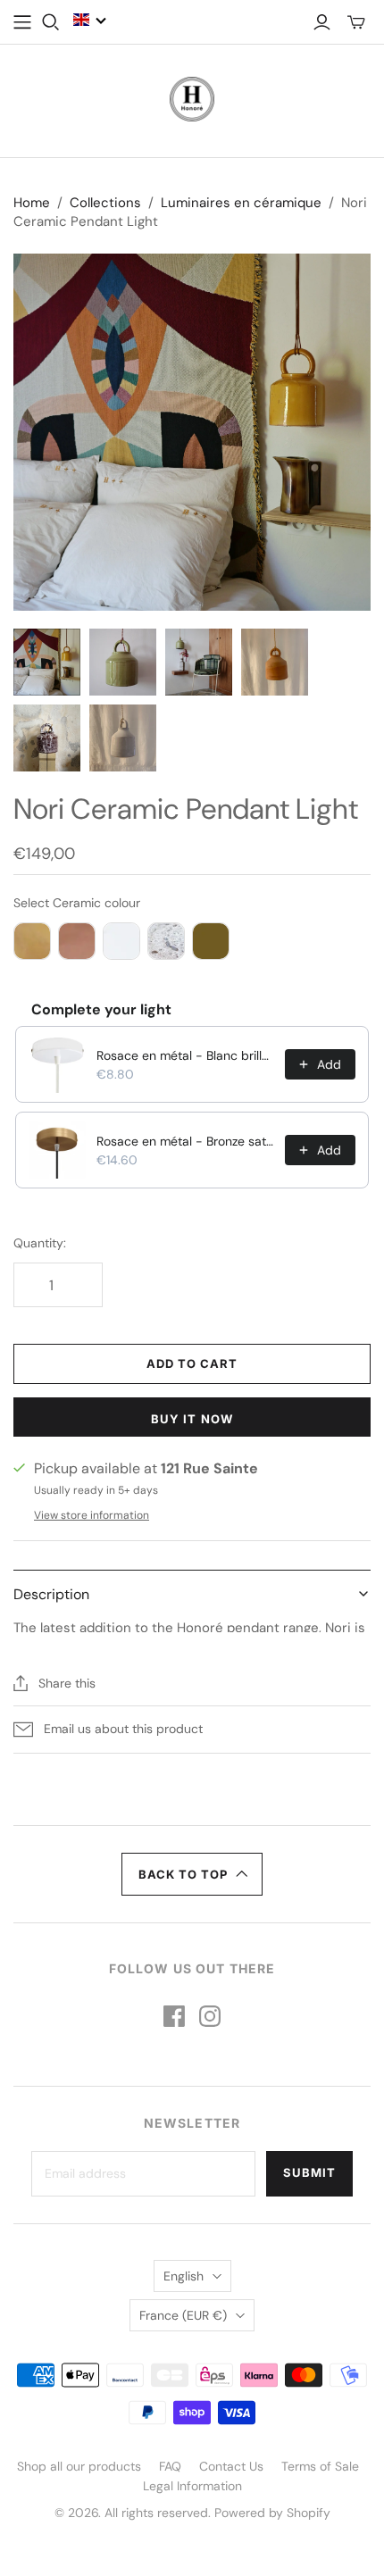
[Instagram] (210, 2016)
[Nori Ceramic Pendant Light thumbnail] (47, 662)
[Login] (322, 22)
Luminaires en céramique (241, 203)
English (184, 2276)
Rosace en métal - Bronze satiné (185, 1141)
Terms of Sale (320, 2466)
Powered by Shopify (272, 2513)
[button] (90, 20)
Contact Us (231, 2466)
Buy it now (192, 1419)
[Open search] (51, 22)
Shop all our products (79, 2466)
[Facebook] (174, 2016)
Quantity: (40, 1243)
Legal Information (192, 2486)
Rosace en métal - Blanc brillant (185, 1055)
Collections (105, 203)
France (183, 2315)
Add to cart (192, 1363)
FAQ (170, 2466)
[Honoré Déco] (192, 97)
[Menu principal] (22, 22)
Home (32, 203)
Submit (309, 2172)
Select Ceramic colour (77, 903)
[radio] (32, 941)
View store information (92, 1515)
